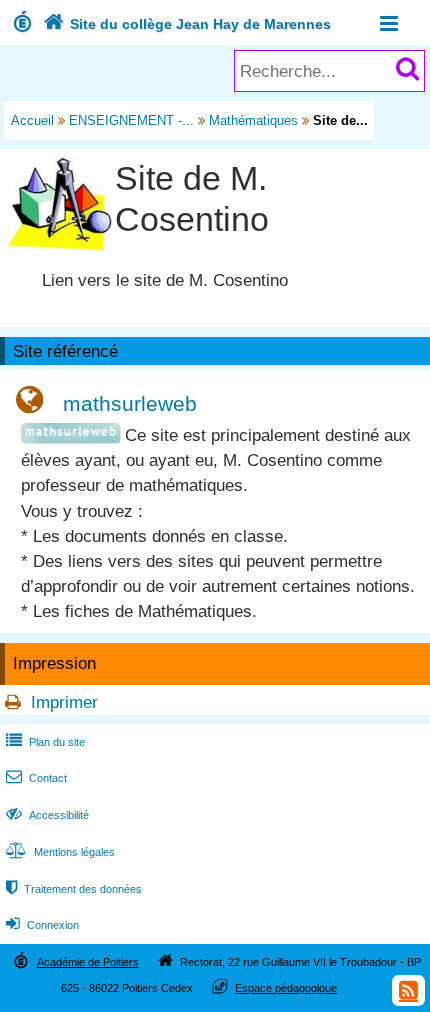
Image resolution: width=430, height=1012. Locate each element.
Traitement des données (74, 889)
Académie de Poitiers (88, 962)
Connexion (42, 925)
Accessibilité (47, 815)
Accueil (32, 120)
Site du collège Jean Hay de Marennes (187, 24)
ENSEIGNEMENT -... (131, 120)
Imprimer (64, 702)
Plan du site (45, 742)
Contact (36, 778)
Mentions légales (60, 852)
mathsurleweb (130, 403)
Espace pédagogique (286, 988)
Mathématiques (253, 120)
